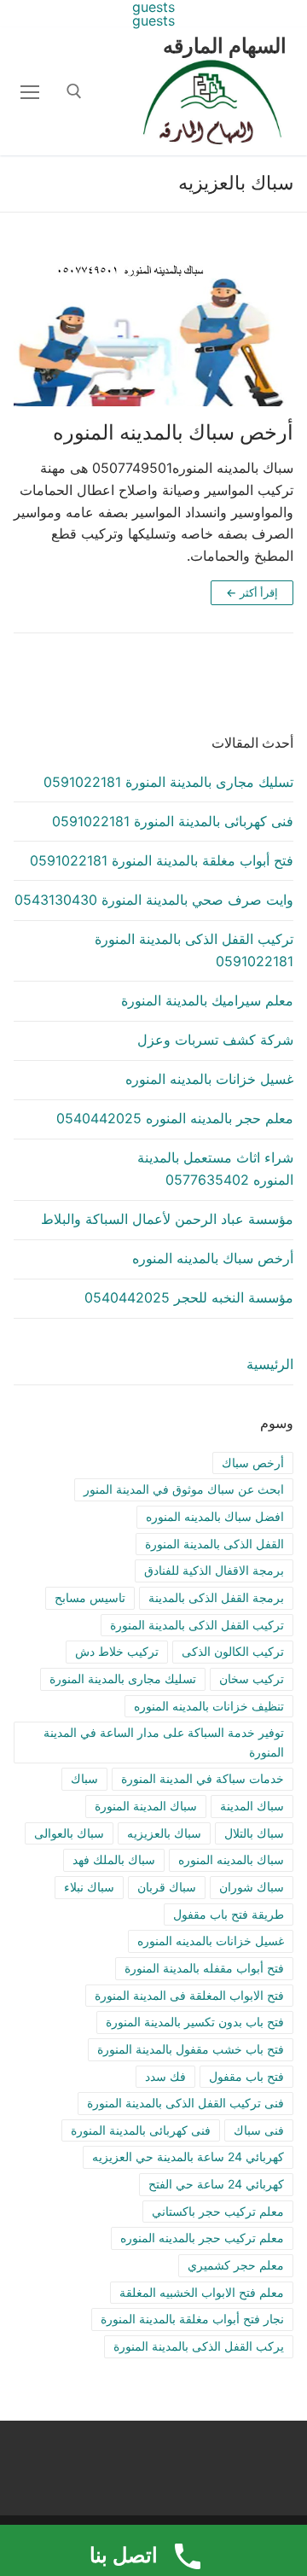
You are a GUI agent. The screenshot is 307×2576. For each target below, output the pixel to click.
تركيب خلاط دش (117, 1651)
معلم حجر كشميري (236, 2265)
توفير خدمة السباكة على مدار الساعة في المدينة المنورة (164, 1742)
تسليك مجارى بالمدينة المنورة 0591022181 (168, 782)
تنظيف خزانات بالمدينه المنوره (209, 1706)
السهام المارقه (225, 46)
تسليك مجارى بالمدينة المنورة (123, 1678)
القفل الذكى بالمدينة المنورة (214, 1544)
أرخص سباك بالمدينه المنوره (173, 432)
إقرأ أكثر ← (252, 592)
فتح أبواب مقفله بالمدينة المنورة (204, 1968)
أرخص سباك (253, 1463)
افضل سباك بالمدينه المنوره (215, 1516)
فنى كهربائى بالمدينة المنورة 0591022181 (173, 821)
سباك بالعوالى (69, 1833)
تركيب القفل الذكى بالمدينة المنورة (197, 1625)
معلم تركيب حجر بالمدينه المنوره (202, 2238)
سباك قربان (167, 1887)
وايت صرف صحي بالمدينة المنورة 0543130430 (154, 900)
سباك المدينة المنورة (146, 1806)
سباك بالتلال (254, 1833)
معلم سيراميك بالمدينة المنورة (207, 1000)
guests (153, 20)
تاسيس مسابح (90, 1597)
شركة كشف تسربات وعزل (215, 1040)
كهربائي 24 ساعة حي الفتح (216, 2184)
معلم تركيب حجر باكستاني (218, 2211)
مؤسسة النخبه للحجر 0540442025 (189, 1297)
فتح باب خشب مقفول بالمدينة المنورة (191, 2049)
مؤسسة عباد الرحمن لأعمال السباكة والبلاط (167, 1219)
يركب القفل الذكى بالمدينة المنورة (199, 2346)
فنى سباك (259, 2130)
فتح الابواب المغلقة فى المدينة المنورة (189, 1995)
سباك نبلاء (89, 1887)
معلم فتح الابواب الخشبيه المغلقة (202, 2292)
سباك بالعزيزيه (164, 1833)
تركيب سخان (252, 1678)
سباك (84, 1778)
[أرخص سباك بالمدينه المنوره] (153, 327)
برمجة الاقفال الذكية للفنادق (214, 1570)
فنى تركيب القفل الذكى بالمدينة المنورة (185, 2103)
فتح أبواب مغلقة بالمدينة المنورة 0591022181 (162, 860)
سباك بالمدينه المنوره (231, 1859)
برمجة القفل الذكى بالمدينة (216, 1597)
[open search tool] (74, 91)
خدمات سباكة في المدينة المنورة (203, 1778)
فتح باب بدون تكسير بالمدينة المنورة (195, 2022)
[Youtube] (248, 2468)
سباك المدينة (252, 1806)
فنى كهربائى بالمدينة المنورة (141, 2130)
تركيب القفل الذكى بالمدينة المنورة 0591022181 (194, 950)
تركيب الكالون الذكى (233, 1651)
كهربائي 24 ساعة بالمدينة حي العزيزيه (188, 2156)
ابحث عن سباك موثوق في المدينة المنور (184, 1489)
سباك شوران (252, 1887)
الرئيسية (270, 1364)
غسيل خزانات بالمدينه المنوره (209, 1079)
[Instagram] (221, 2468)
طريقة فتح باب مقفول (229, 1914)
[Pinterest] (196, 2468)
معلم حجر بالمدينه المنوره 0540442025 (175, 1118)
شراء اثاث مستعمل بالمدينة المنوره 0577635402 (215, 1169)
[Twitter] (273, 2468)
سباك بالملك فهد (114, 1859)
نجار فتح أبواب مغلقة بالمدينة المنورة (192, 2319)
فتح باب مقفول (246, 2076)
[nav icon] (30, 91)
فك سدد (165, 2076)
